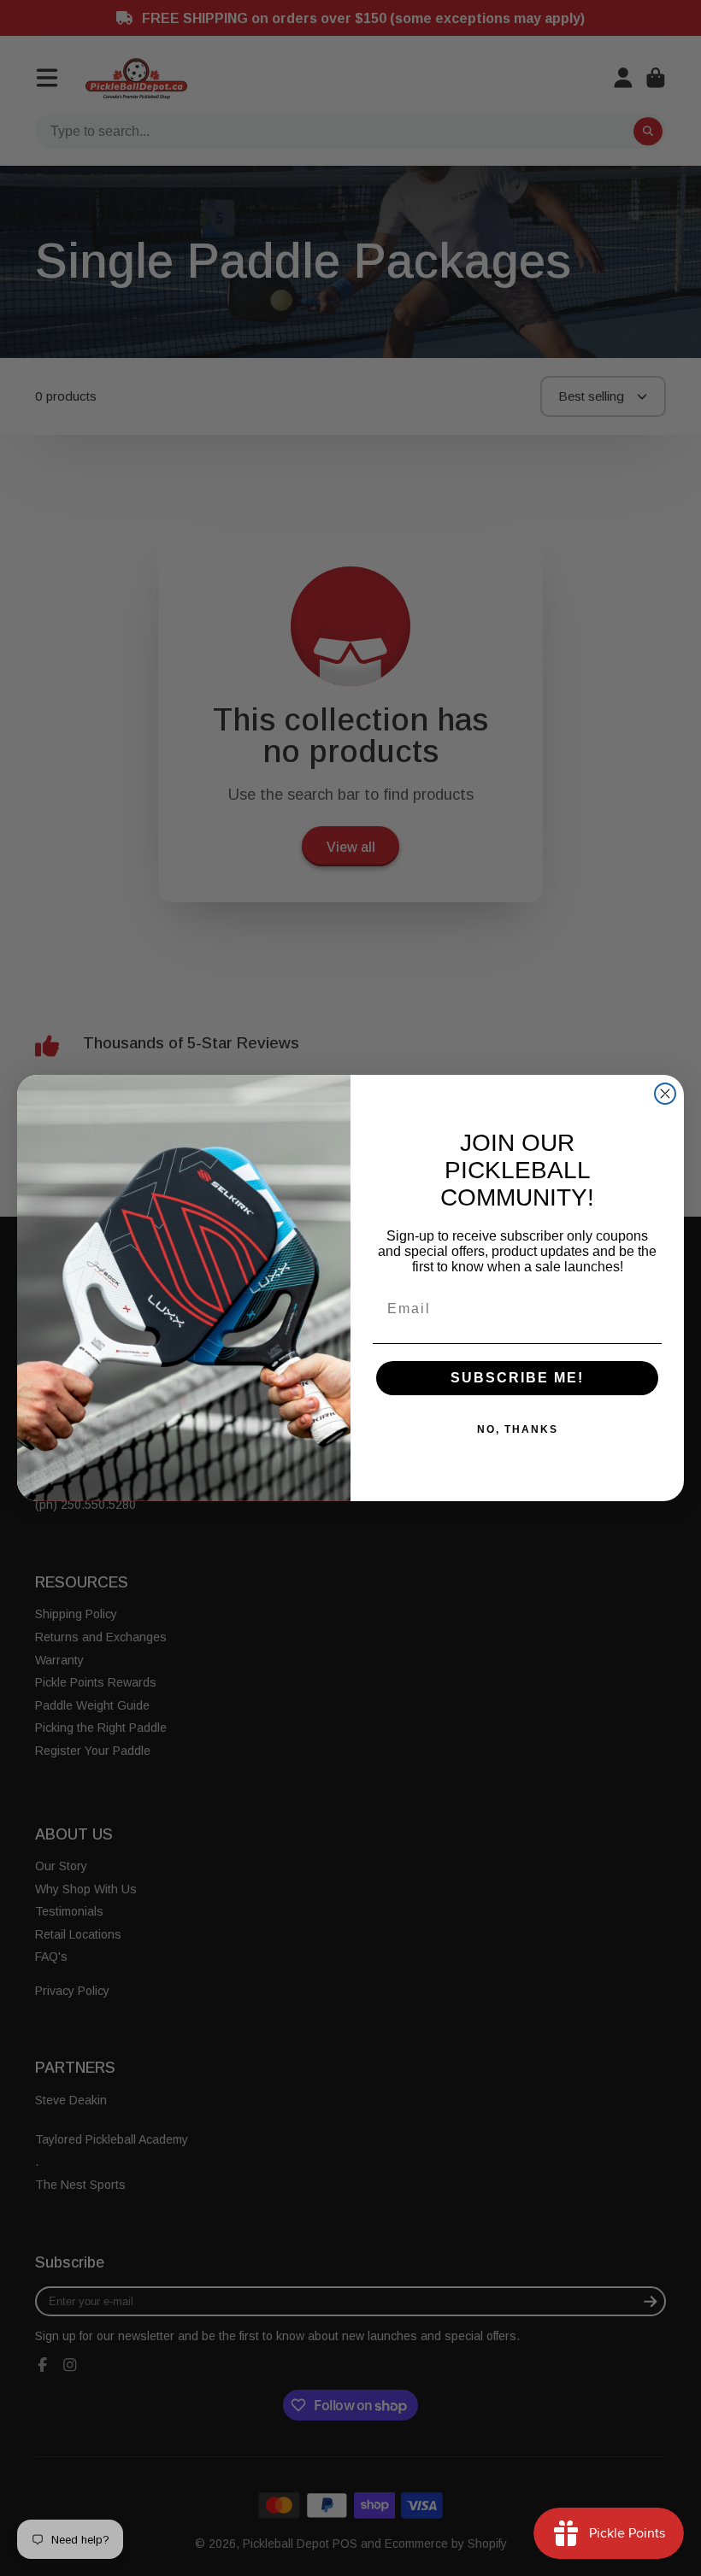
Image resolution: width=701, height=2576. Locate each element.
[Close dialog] (665, 1094)
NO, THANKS (518, 1429)
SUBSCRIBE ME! (517, 1378)
